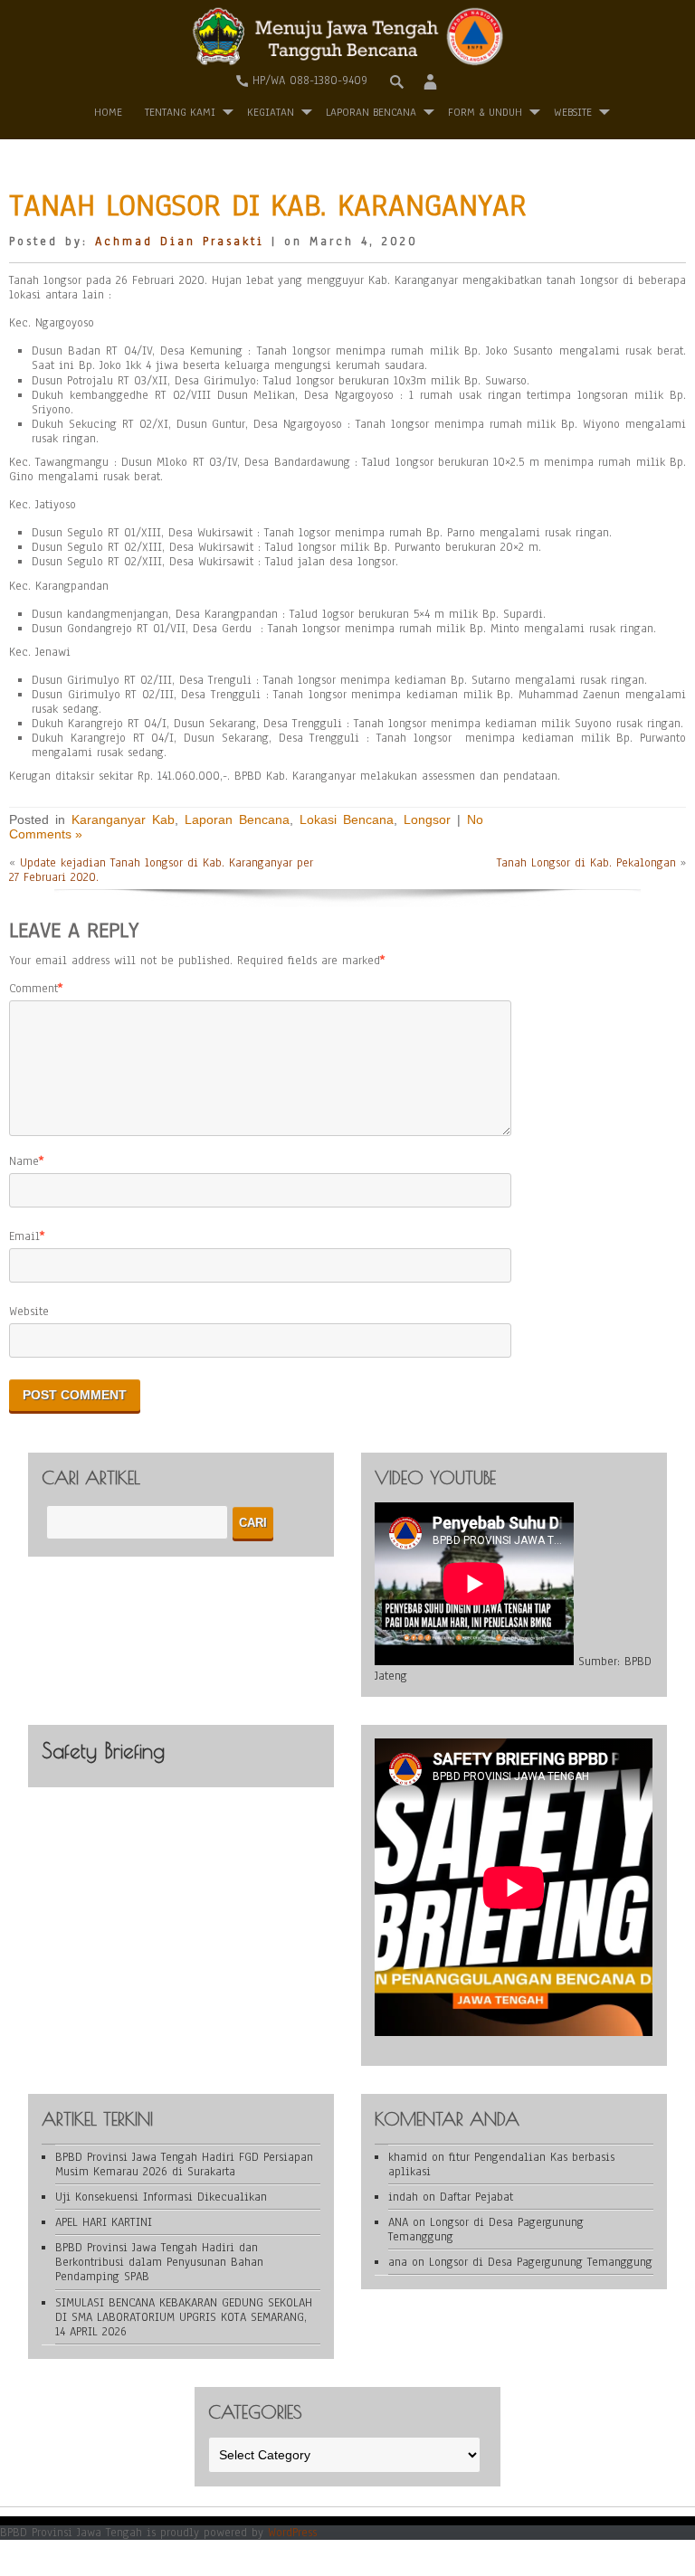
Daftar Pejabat (476, 2197)
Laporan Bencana (371, 112)
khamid (408, 2157)
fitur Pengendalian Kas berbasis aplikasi (501, 2164)
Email (24, 1236)
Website (29, 1312)
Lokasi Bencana (347, 819)
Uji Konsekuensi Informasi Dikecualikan (161, 2197)
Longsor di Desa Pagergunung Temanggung (486, 2230)
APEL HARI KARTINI (104, 2222)
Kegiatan (271, 112)
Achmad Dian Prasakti (180, 241)
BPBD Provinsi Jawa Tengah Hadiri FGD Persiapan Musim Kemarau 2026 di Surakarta (184, 2164)
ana (398, 2262)
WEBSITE (573, 112)
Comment (33, 989)
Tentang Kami (180, 112)
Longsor (427, 819)
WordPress (292, 2533)
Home (108, 112)
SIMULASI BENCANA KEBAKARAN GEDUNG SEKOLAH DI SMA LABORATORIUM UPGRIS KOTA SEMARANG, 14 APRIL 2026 (184, 2317)
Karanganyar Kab (123, 819)
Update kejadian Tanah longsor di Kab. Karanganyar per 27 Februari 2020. (161, 870)
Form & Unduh (485, 112)
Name (24, 1161)
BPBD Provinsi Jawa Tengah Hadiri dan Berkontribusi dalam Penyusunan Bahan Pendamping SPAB (159, 2262)
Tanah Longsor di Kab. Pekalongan (586, 863)
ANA (398, 2222)
